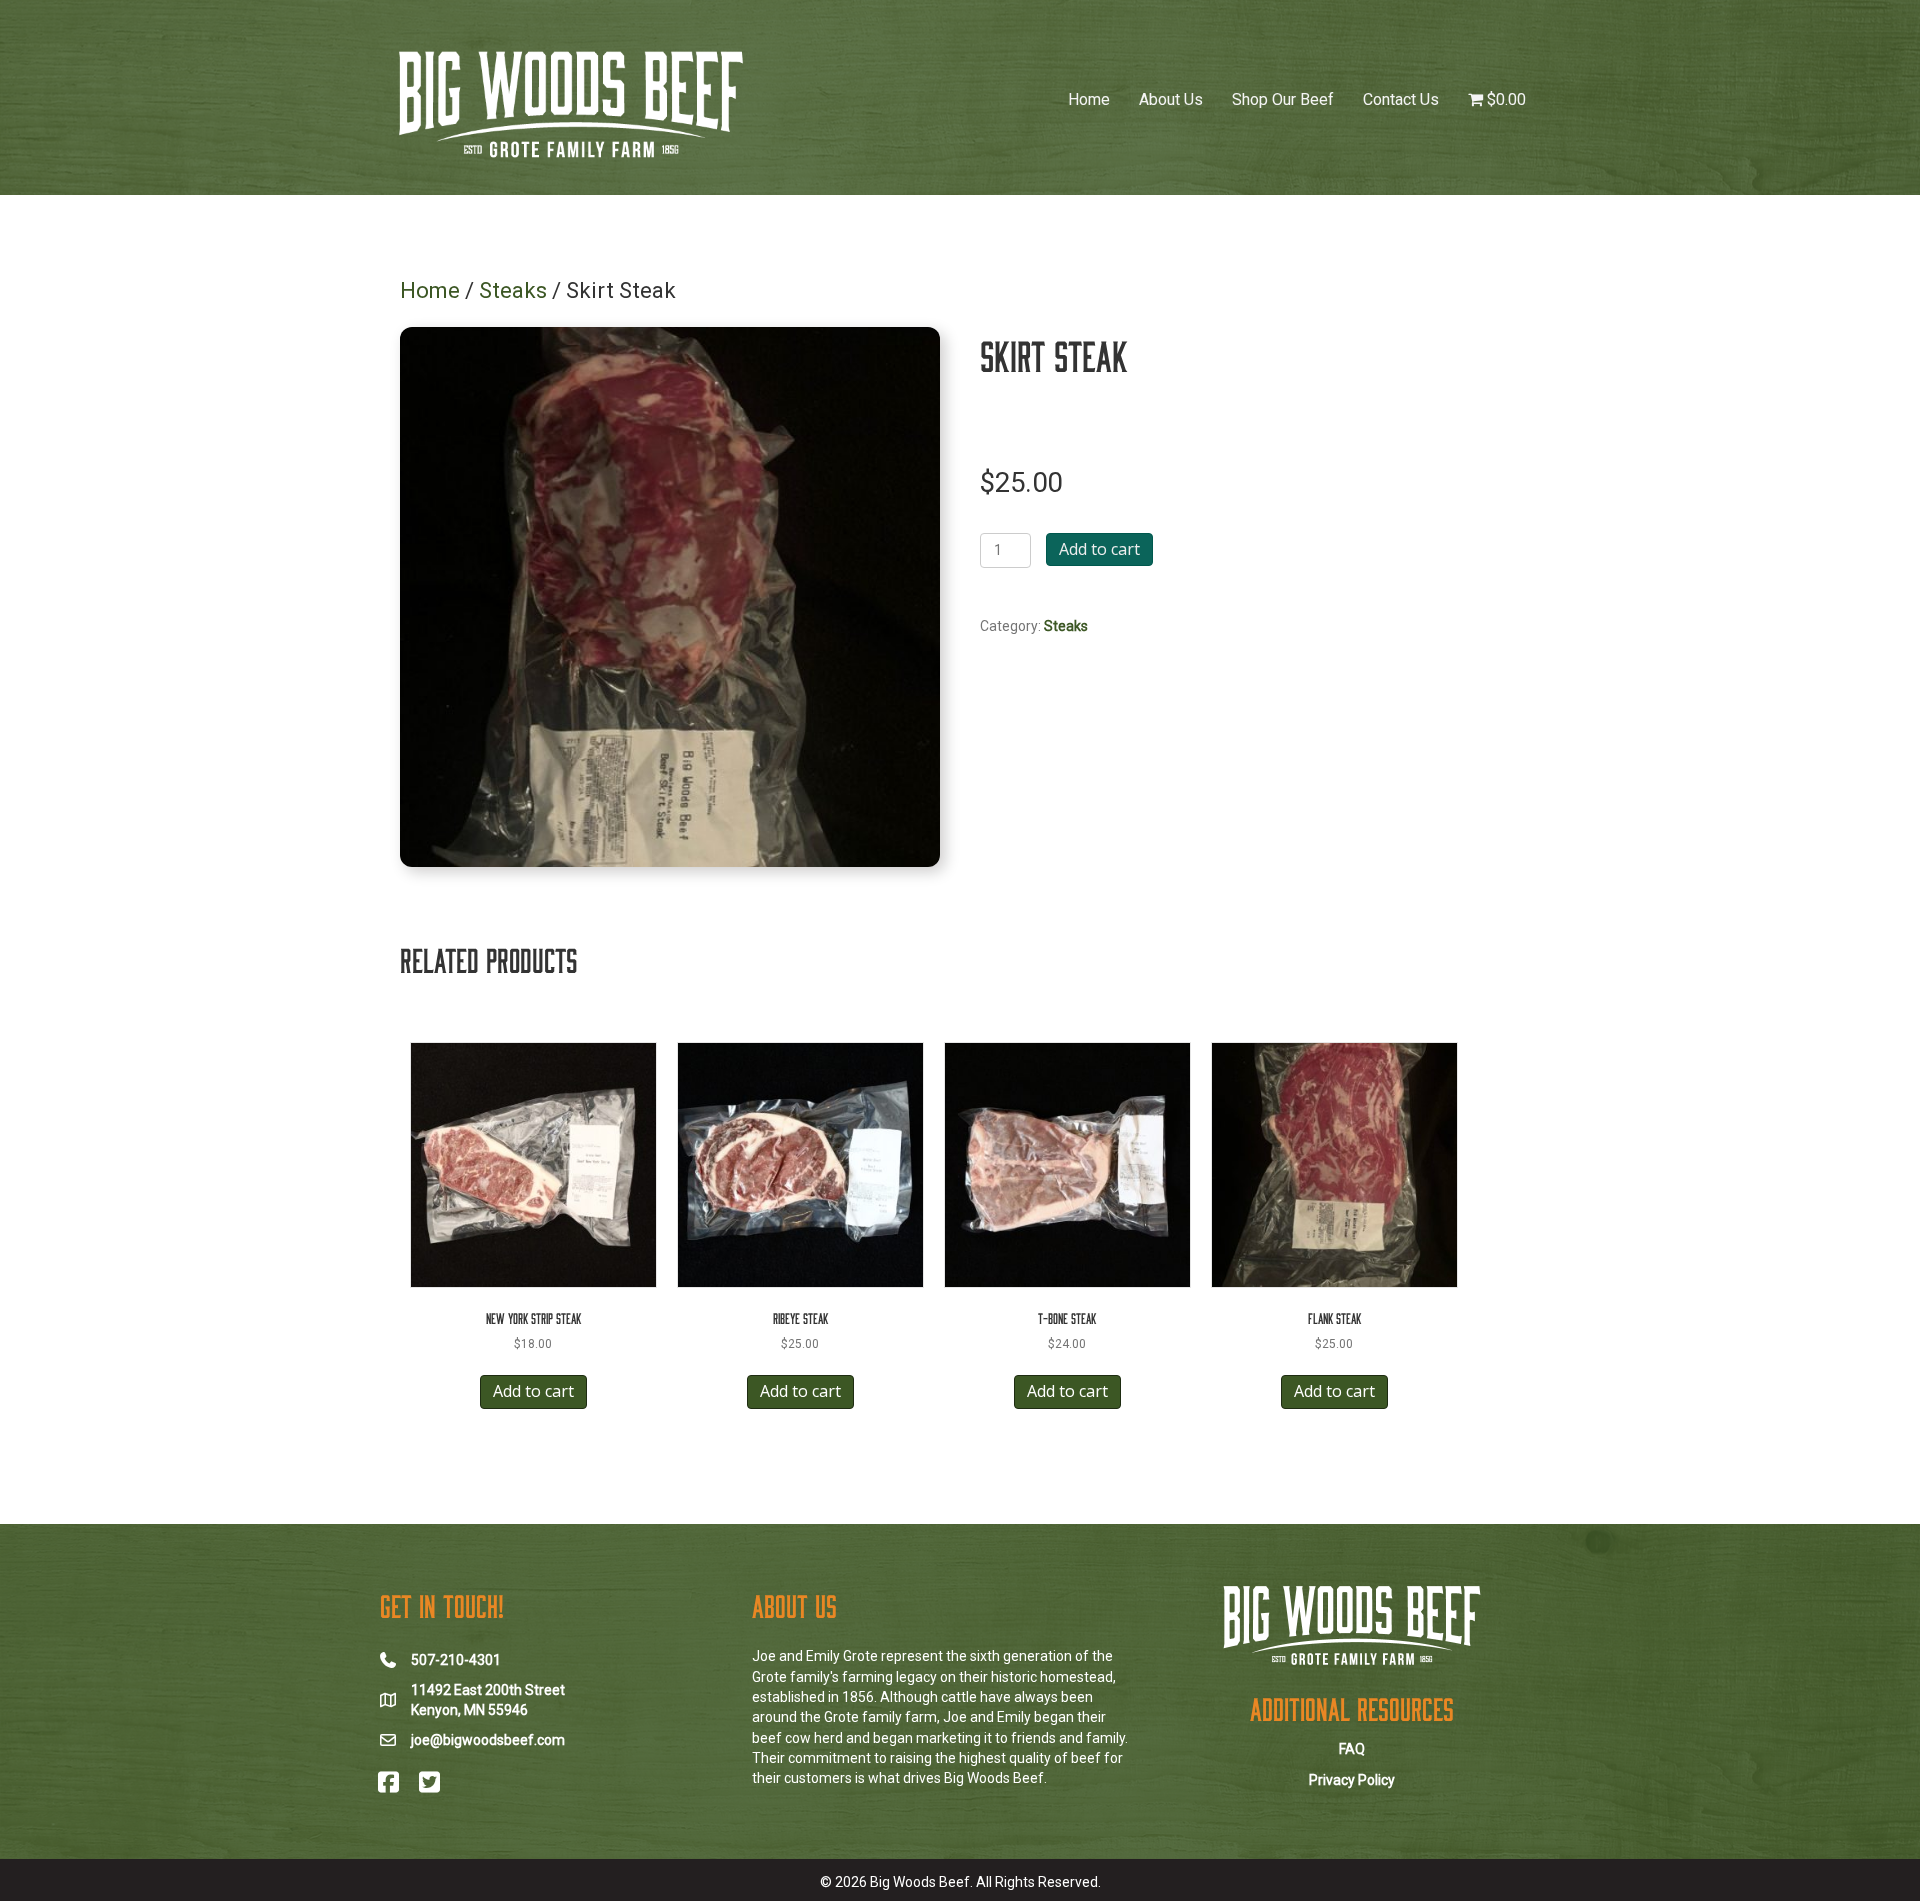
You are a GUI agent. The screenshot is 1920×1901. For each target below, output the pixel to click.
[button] (388, 1782)
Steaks (513, 290)
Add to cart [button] (533, 1391)
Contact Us (1401, 99)
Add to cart (1099, 549)
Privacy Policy (1352, 1780)
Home (1089, 99)
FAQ (1352, 1749)
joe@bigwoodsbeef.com (488, 1740)
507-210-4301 (456, 1660)
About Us (1171, 99)
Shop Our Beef (1283, 99)
